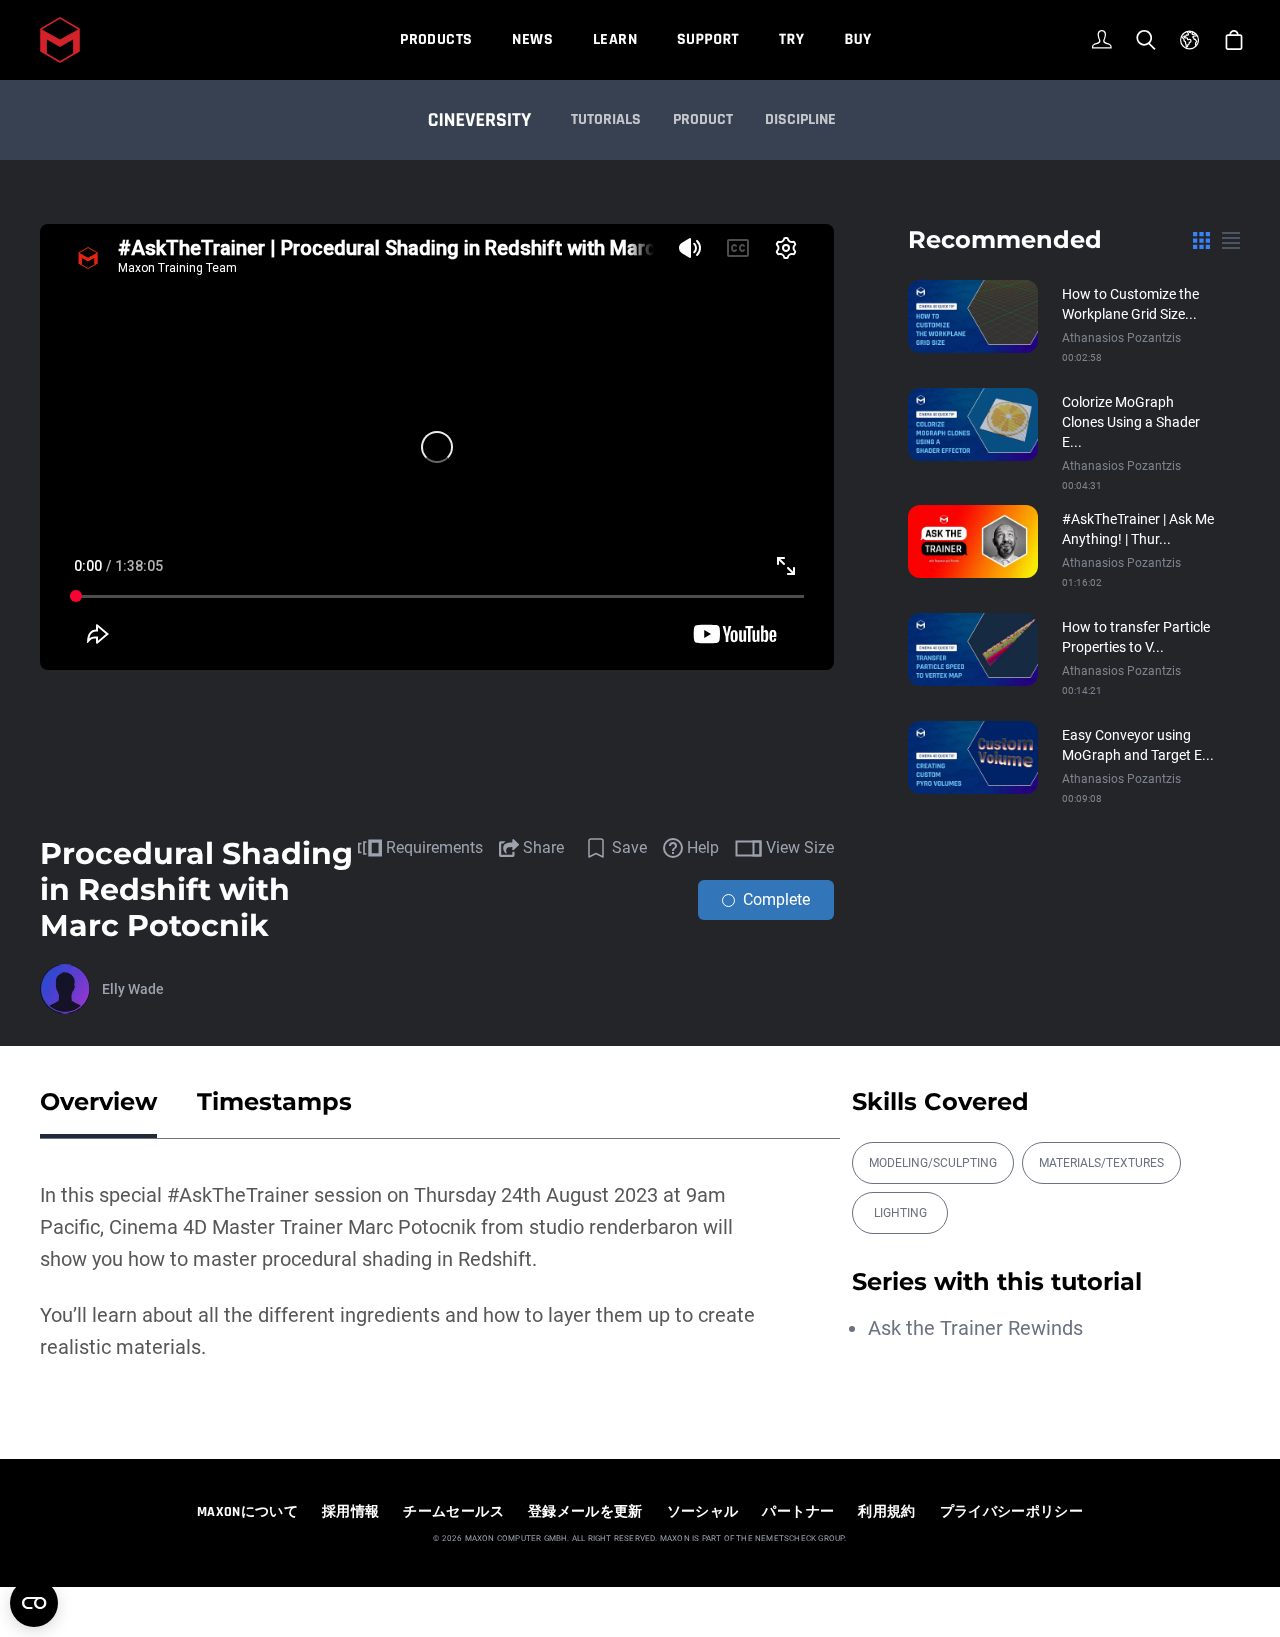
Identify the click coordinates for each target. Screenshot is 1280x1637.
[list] (1231, 240)
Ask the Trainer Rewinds (975, 1328)
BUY (857, 39)
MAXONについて (247, 1512)
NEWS (532, 39)
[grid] (1201, 240)
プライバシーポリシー (1012, 1512)
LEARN (615, 39)
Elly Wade (133, 989)
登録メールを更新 (585, 1512)
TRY (791, 39)
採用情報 (350, 1512)
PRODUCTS (436, 39)
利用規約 (886, 1512)
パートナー (798, 1512)
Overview (98, 1101)
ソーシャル (703, 1512)
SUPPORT (708, 39)
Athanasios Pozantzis (1121, 338)
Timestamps (274, 1101)
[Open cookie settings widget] (34, 1603)
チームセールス (453, 1512)
